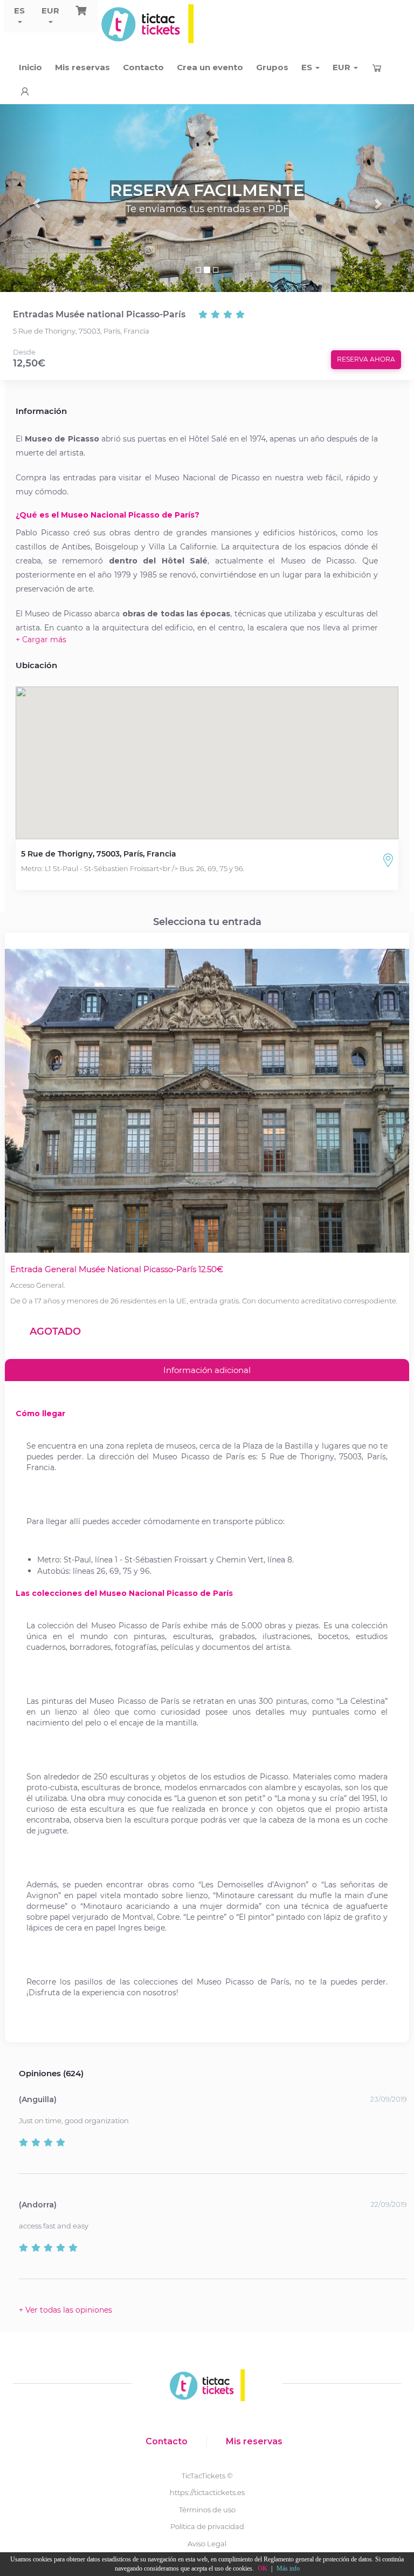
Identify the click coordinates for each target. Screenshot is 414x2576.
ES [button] (19, 11)
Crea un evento (210, 67)
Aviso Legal (207, 2544)
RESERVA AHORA (366, 359)
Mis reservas (82, 67)
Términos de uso (207, 2510)
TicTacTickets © (207, 2476)
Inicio (30, 67)
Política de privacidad (207, 2526)
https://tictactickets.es (207, 2492)
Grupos (272, 67)
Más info (288, 2568)
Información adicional (207, 1370)
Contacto (143, 67)
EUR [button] (50, 11)
